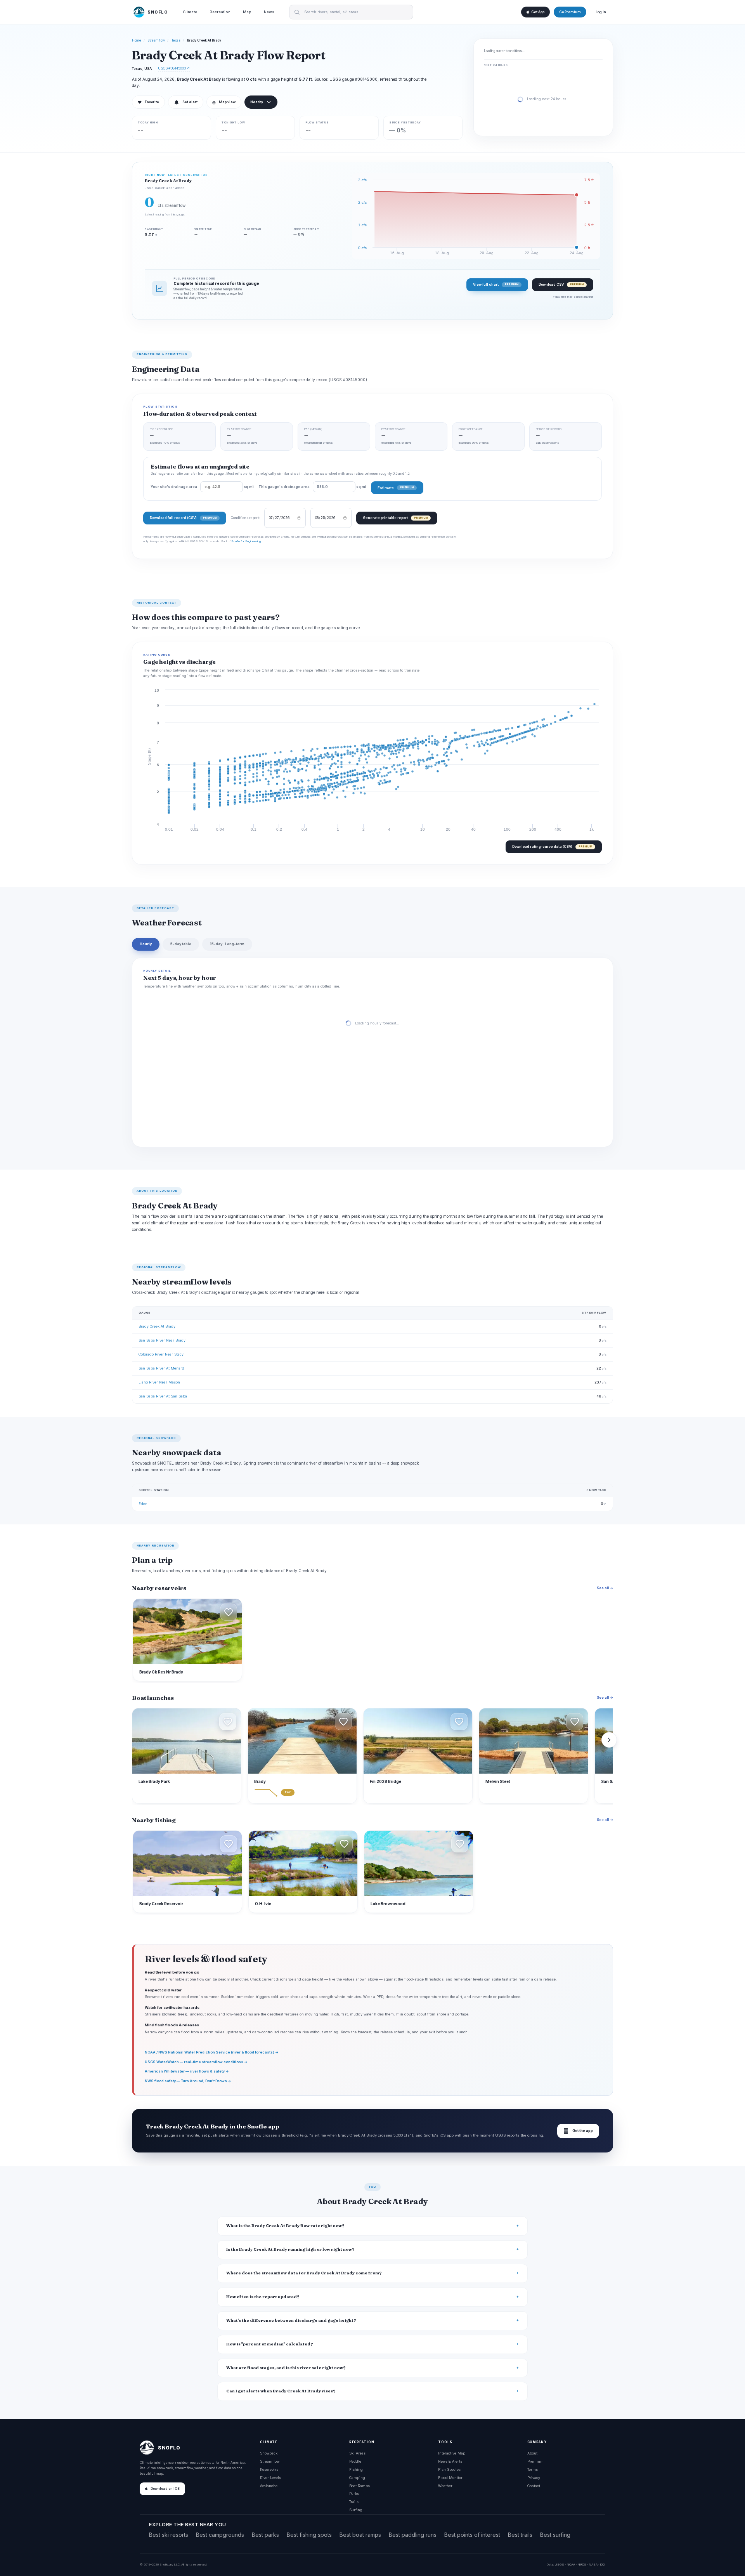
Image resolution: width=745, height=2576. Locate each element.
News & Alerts (450, 2461)
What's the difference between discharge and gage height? (291, 2320)
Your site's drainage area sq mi (202, 487)
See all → (605, 1588)
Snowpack (269, 2453)
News (269, 12)
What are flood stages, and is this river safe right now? (286, 2368)
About (532, 2453)
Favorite (148, 102)
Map (247, 12)
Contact (534, 2486)
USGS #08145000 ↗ (174, 68)
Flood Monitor (450, 2478)
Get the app (578, 2131)
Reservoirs (269, 2469)
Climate (190, 12)
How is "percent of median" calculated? (270, 2344)
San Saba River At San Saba (163, 1396)
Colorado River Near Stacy (161, 1354)
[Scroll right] (609, 1740)
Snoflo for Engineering (246, 541)
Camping (357, 2478)
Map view (224, 102)
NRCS (582, 2564)
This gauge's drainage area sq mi (312, 487)
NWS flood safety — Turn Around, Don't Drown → (188, 2081)
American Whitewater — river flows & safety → (187, 2071)
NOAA (571, 2564)
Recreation (220, 12)
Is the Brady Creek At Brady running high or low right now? (290, 2249)
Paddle (355, 2461)
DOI (603, 2564)
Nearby (257, 102)
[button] (229, 1612)
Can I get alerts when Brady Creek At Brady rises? (281, 2391)
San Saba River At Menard (161, 1368)
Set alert (190, 102)
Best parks (265, 2535)
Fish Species (449, 2469)
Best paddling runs (413, 2535)
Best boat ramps (360, 2535)
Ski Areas (357, 2453)
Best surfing (555, 2535)
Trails (354, 2502)
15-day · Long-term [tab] (227, 944)
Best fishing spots (309, 2535)
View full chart (496, 284)
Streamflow (156, 40)
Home (137, 40)
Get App (538, 12)
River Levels (270, 2478)
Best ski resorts (169, 2535)
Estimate (396, 488)
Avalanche (269, 2486)
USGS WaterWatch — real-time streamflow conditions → (196, 2062)
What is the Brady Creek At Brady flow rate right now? (285, 2226)
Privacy (534, 2478)
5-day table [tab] (181, 944)
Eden (143, 1504)
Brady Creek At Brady (157, 1326)
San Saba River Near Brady (162, 1340)
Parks (354, 2494)
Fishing (356, 2469)
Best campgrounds (220, 2535)
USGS (559, 2564)
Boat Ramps (360, 2486)
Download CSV (561, 284)
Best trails (520, 2535)
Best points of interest (472, 2535)
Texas (176, 40)
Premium (535, 2461)
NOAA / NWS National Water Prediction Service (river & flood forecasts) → (212, 2052)
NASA (593, 2564)
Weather (445, 2486)
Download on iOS (165, 2489)
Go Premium (570, 12)
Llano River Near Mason (159, 1382)
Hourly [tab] (146, 944)
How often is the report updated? (263, 2297)
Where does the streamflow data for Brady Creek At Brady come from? (304, 2273)
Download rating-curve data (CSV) (552, 846)
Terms (533, 2469)
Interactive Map (452, 2453)
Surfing (356, 2510)
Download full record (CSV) (183, 518)
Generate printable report (395, 518)
